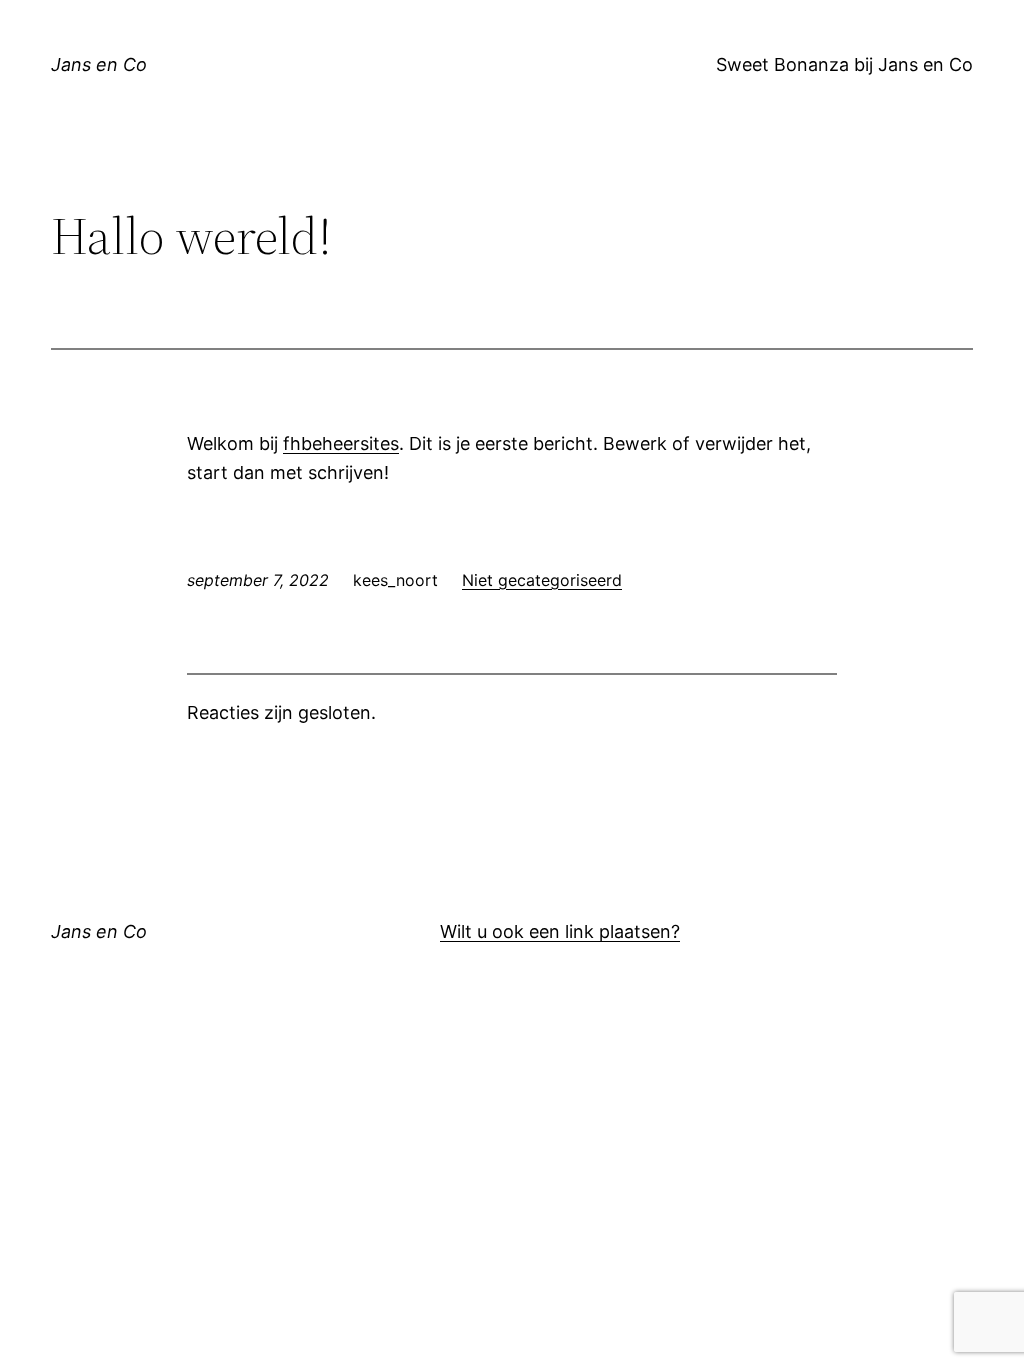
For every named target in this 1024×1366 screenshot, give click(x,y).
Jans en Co (99, 64)
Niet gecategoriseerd (542, 580)
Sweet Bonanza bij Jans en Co (844, 64)
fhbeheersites (341, 443)
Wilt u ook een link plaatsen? (560, 931)
